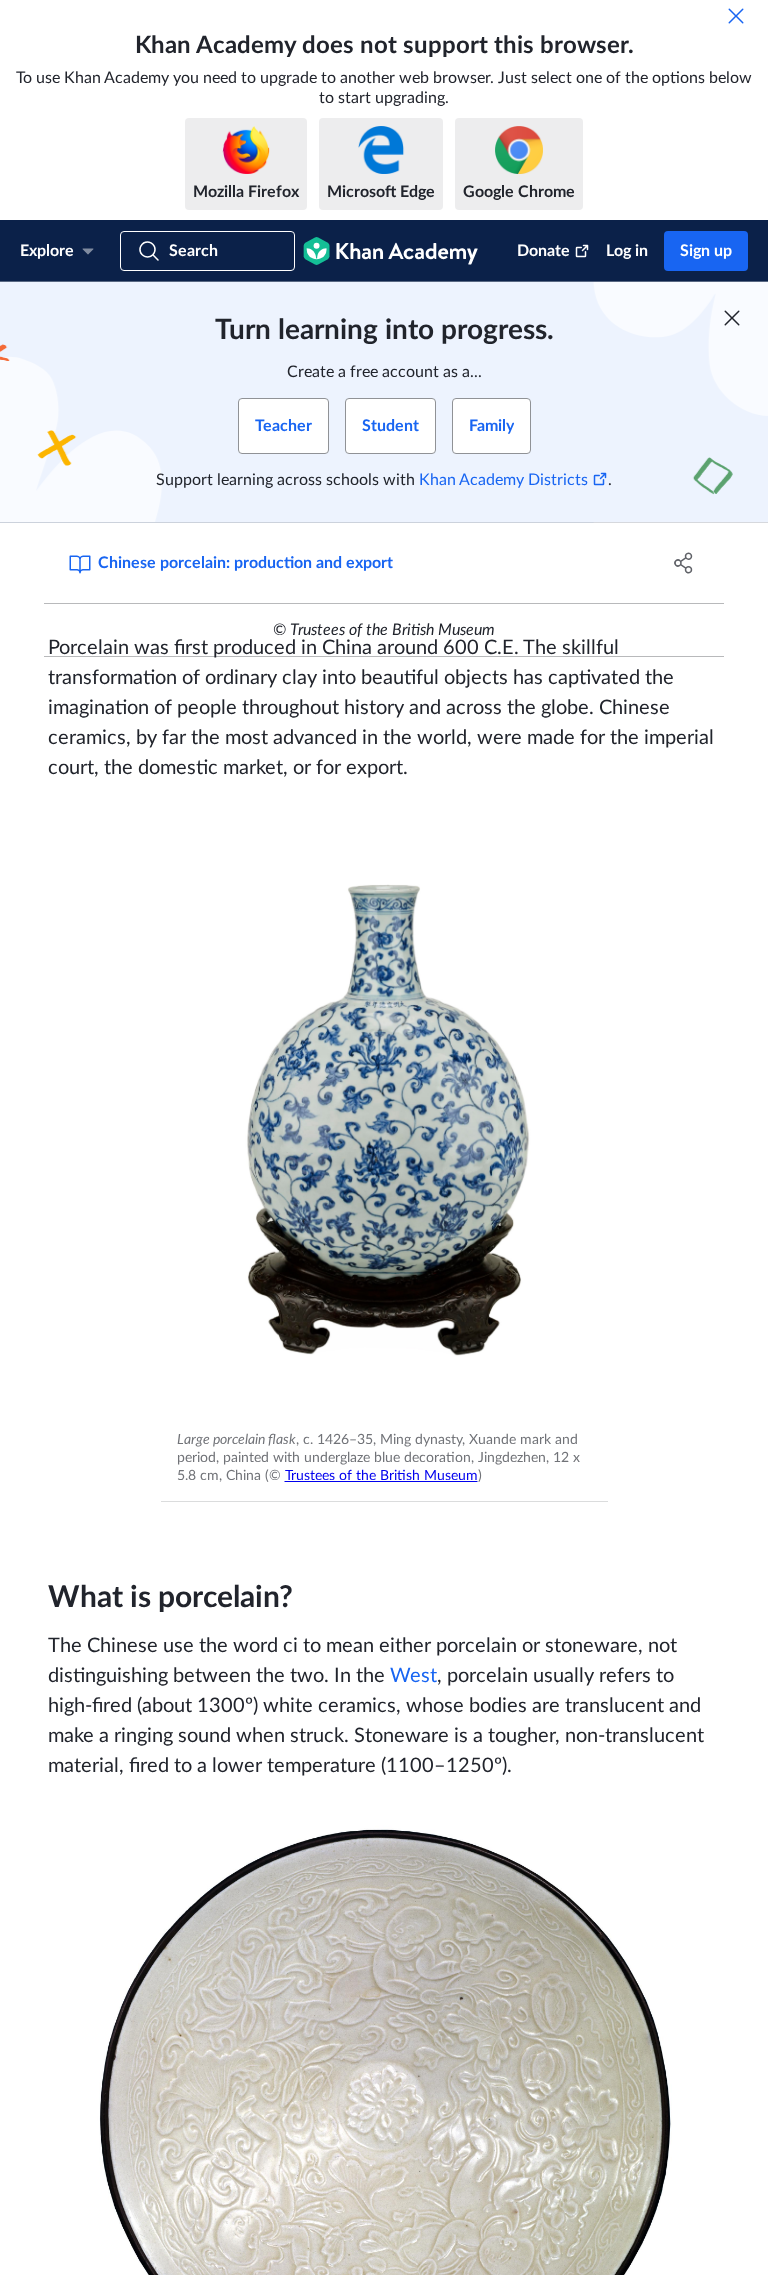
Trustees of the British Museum (381, 1476)
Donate (543, 251)
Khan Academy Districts (503, 480)
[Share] (684, 563)
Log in (627, 251)
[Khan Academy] (390, 251)
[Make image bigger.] (384, 1115)
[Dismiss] (736, 16)
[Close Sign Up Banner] (732, 318)
